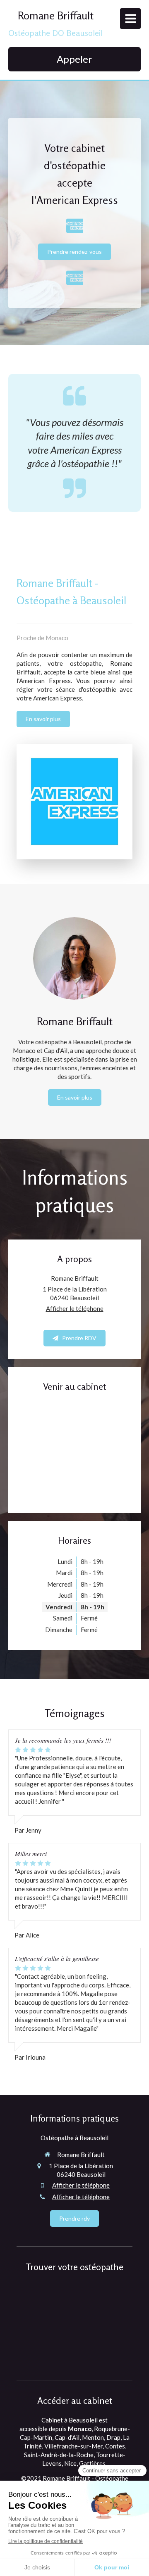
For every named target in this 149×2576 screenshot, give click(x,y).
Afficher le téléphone (75, 1308)
